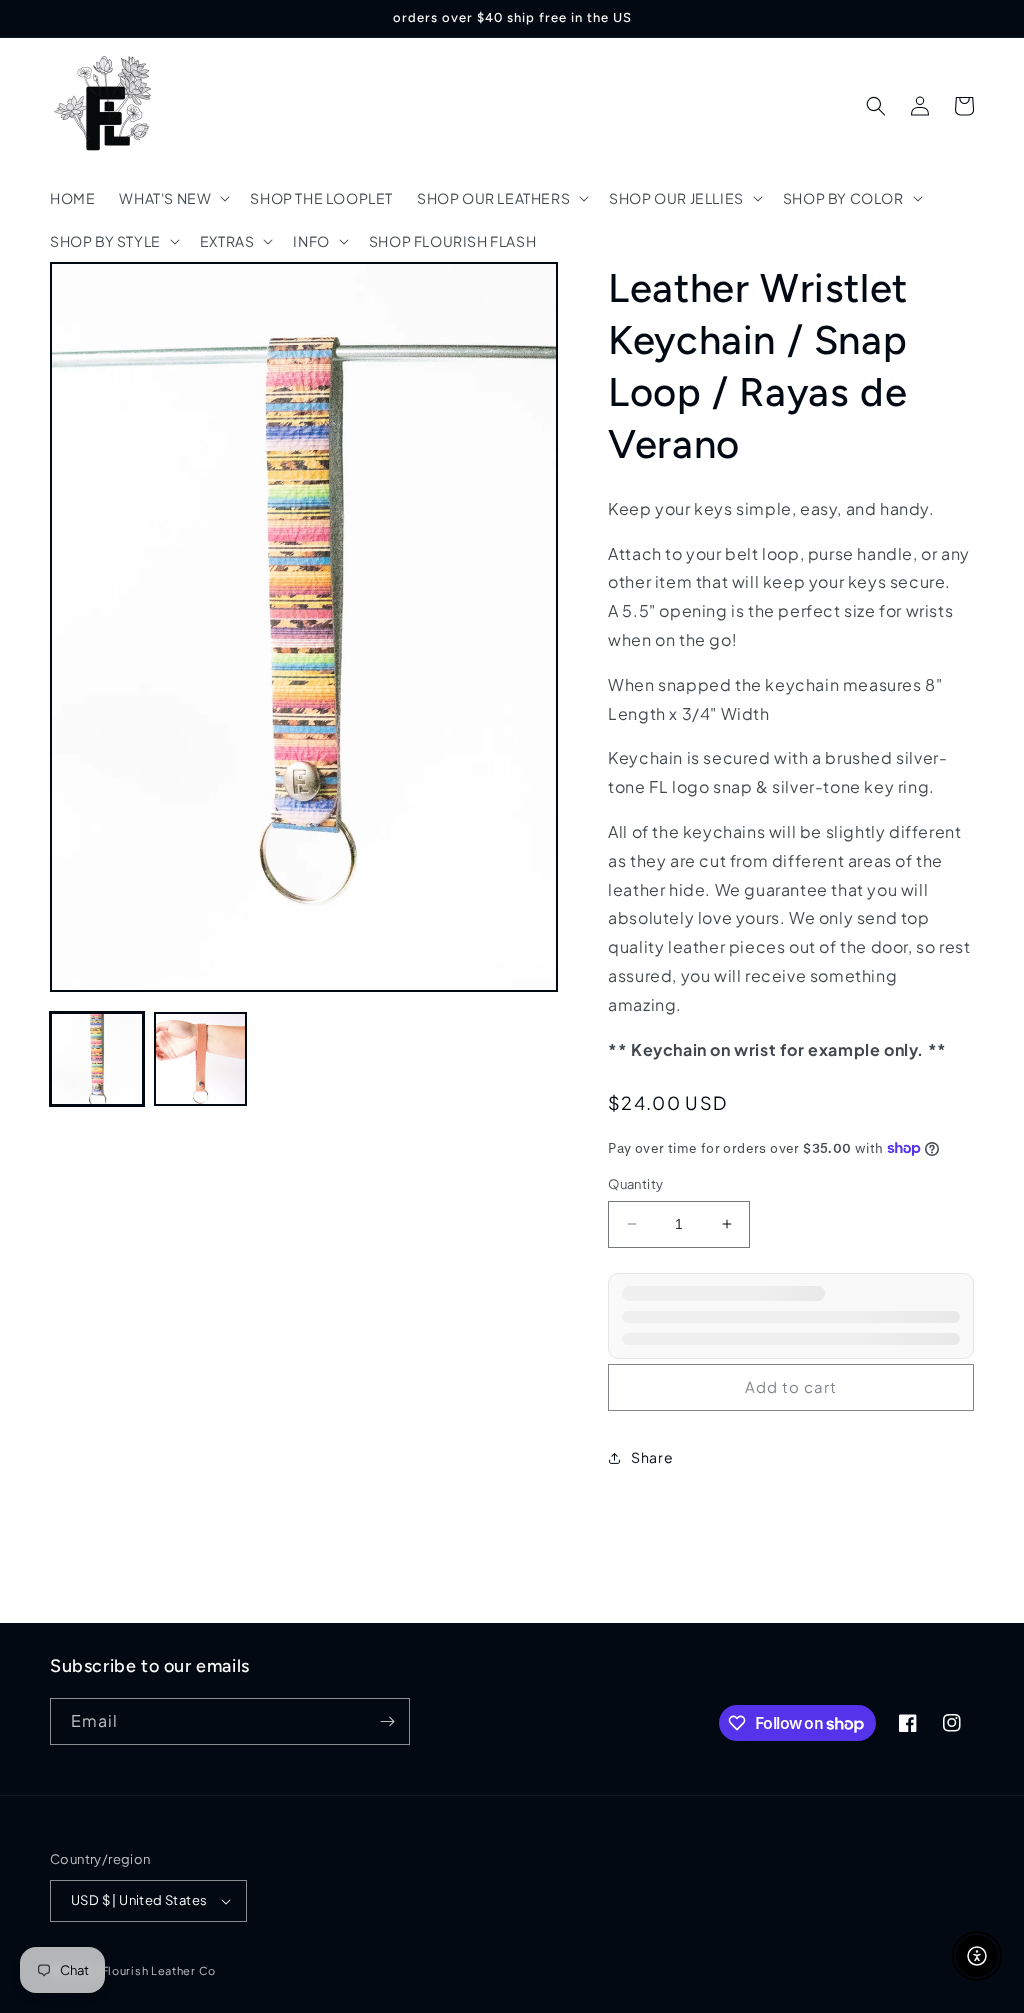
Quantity (635, 1184)
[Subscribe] (387, 1721)
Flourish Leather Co (159, 1970)
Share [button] (652, 1457)
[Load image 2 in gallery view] (201, 1059)
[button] (172, 198)
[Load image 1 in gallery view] (97, 1059)
